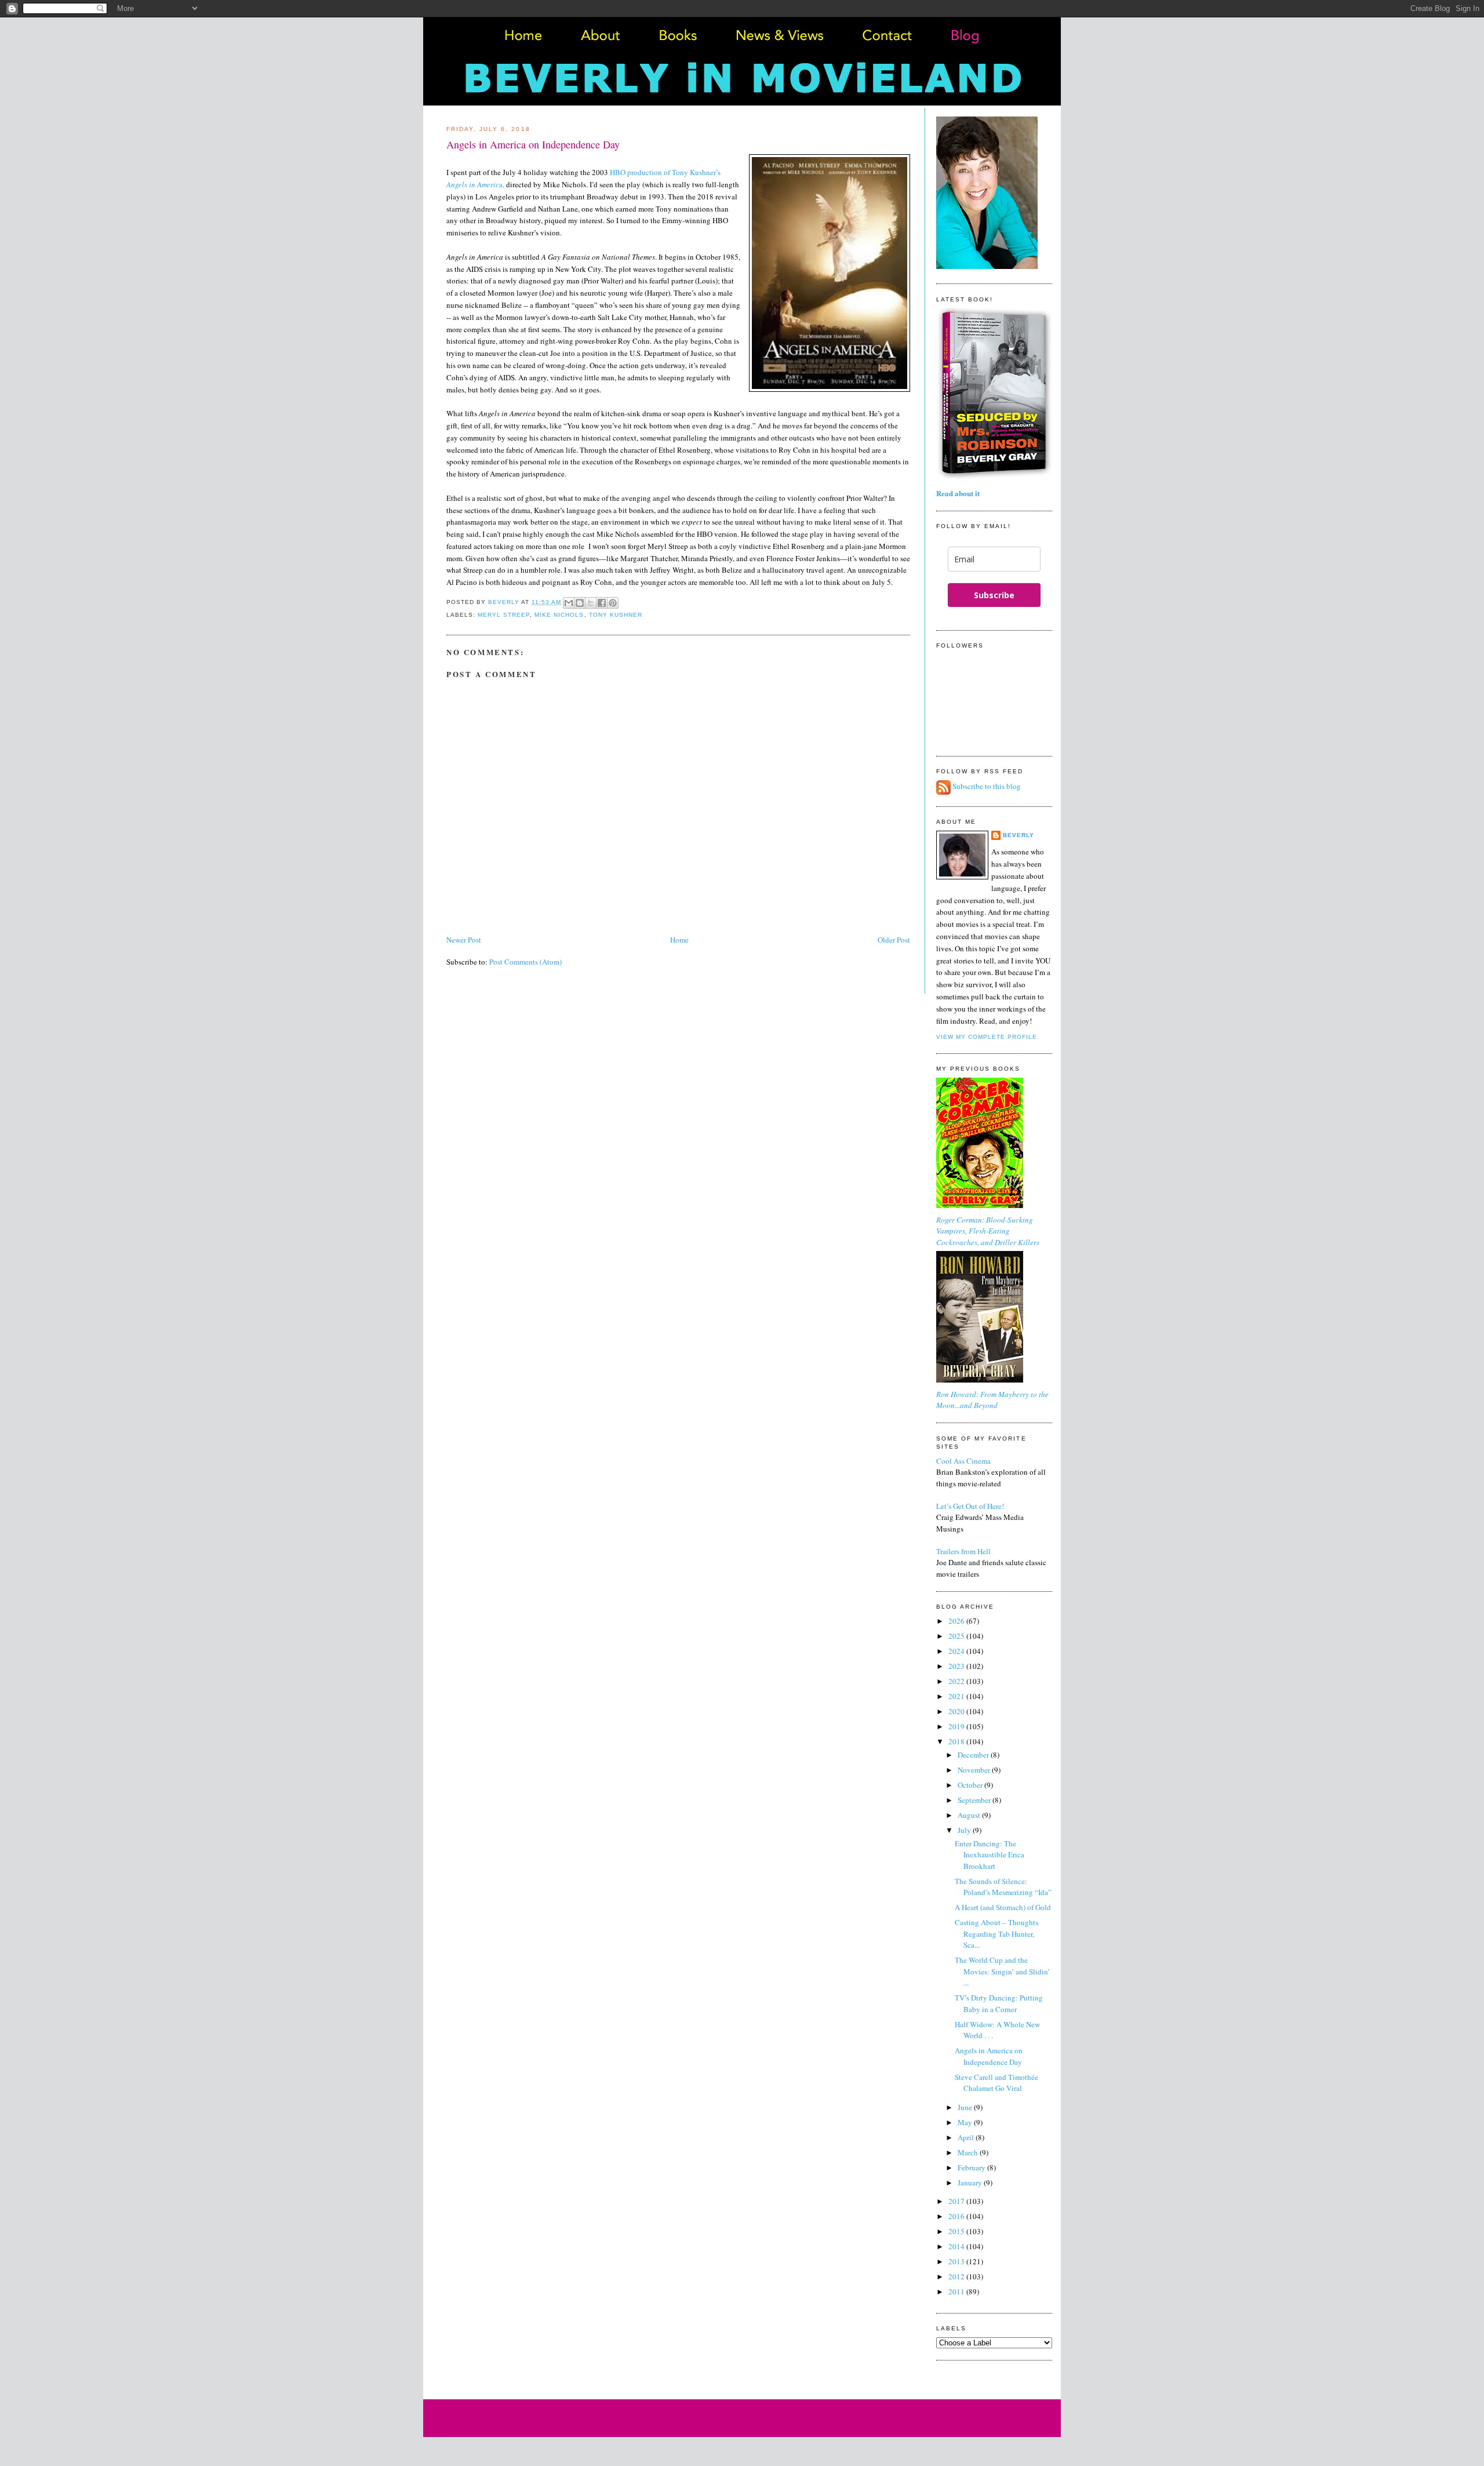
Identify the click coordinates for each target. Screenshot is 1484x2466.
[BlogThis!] (580, 603)
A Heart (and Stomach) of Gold (1003, 1907)
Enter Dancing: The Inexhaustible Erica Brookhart (990, 1855)
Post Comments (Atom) (525, 962)
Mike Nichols (559, 615)
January (971, 2183)
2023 (957, 1666)
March (969, 2152)
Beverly (1019, 835)
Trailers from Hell (963, 1551)
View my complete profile (987, 1037)
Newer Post (464, 940)
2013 (957, 2261)
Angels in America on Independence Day (989, 2056)
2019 (957, 1726)
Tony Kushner (616, 615)
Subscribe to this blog (987, 787)
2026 (957, 1621)
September (975, 1800)
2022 (957, 1681)
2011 (957, 2292)
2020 (957, 1711)
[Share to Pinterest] (613, 603)
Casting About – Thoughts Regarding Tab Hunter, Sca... (996, 1934)
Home (679, 940)
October (971, 1785)
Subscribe (994, 595)
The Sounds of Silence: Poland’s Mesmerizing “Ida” (1003, 1887)
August (970, 1815)
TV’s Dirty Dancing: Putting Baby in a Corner (999, 2003)
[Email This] (569, 603)
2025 (957, 1636)
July (965, 1830)
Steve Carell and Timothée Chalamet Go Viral (996, 2083)
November (975, 1770)
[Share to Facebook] (602, 603)
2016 (957, 2216)
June (966, 2107)
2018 (957, 1741)
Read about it (958, 493)
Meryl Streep (504, 615)
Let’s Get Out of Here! (970, 1506)
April (967, 2137)
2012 (957, 2276)
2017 (957, 2201)
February (972, 2167)
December (974, 1755)
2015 (957, 2231)
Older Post (894, 940)
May (966, 2122)
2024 (957, 1651)
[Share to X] (591, 603)
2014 (957, 2246)
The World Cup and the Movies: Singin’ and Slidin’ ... (1002, 1971)
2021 (957, 1696)
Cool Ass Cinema (963, 1461)
